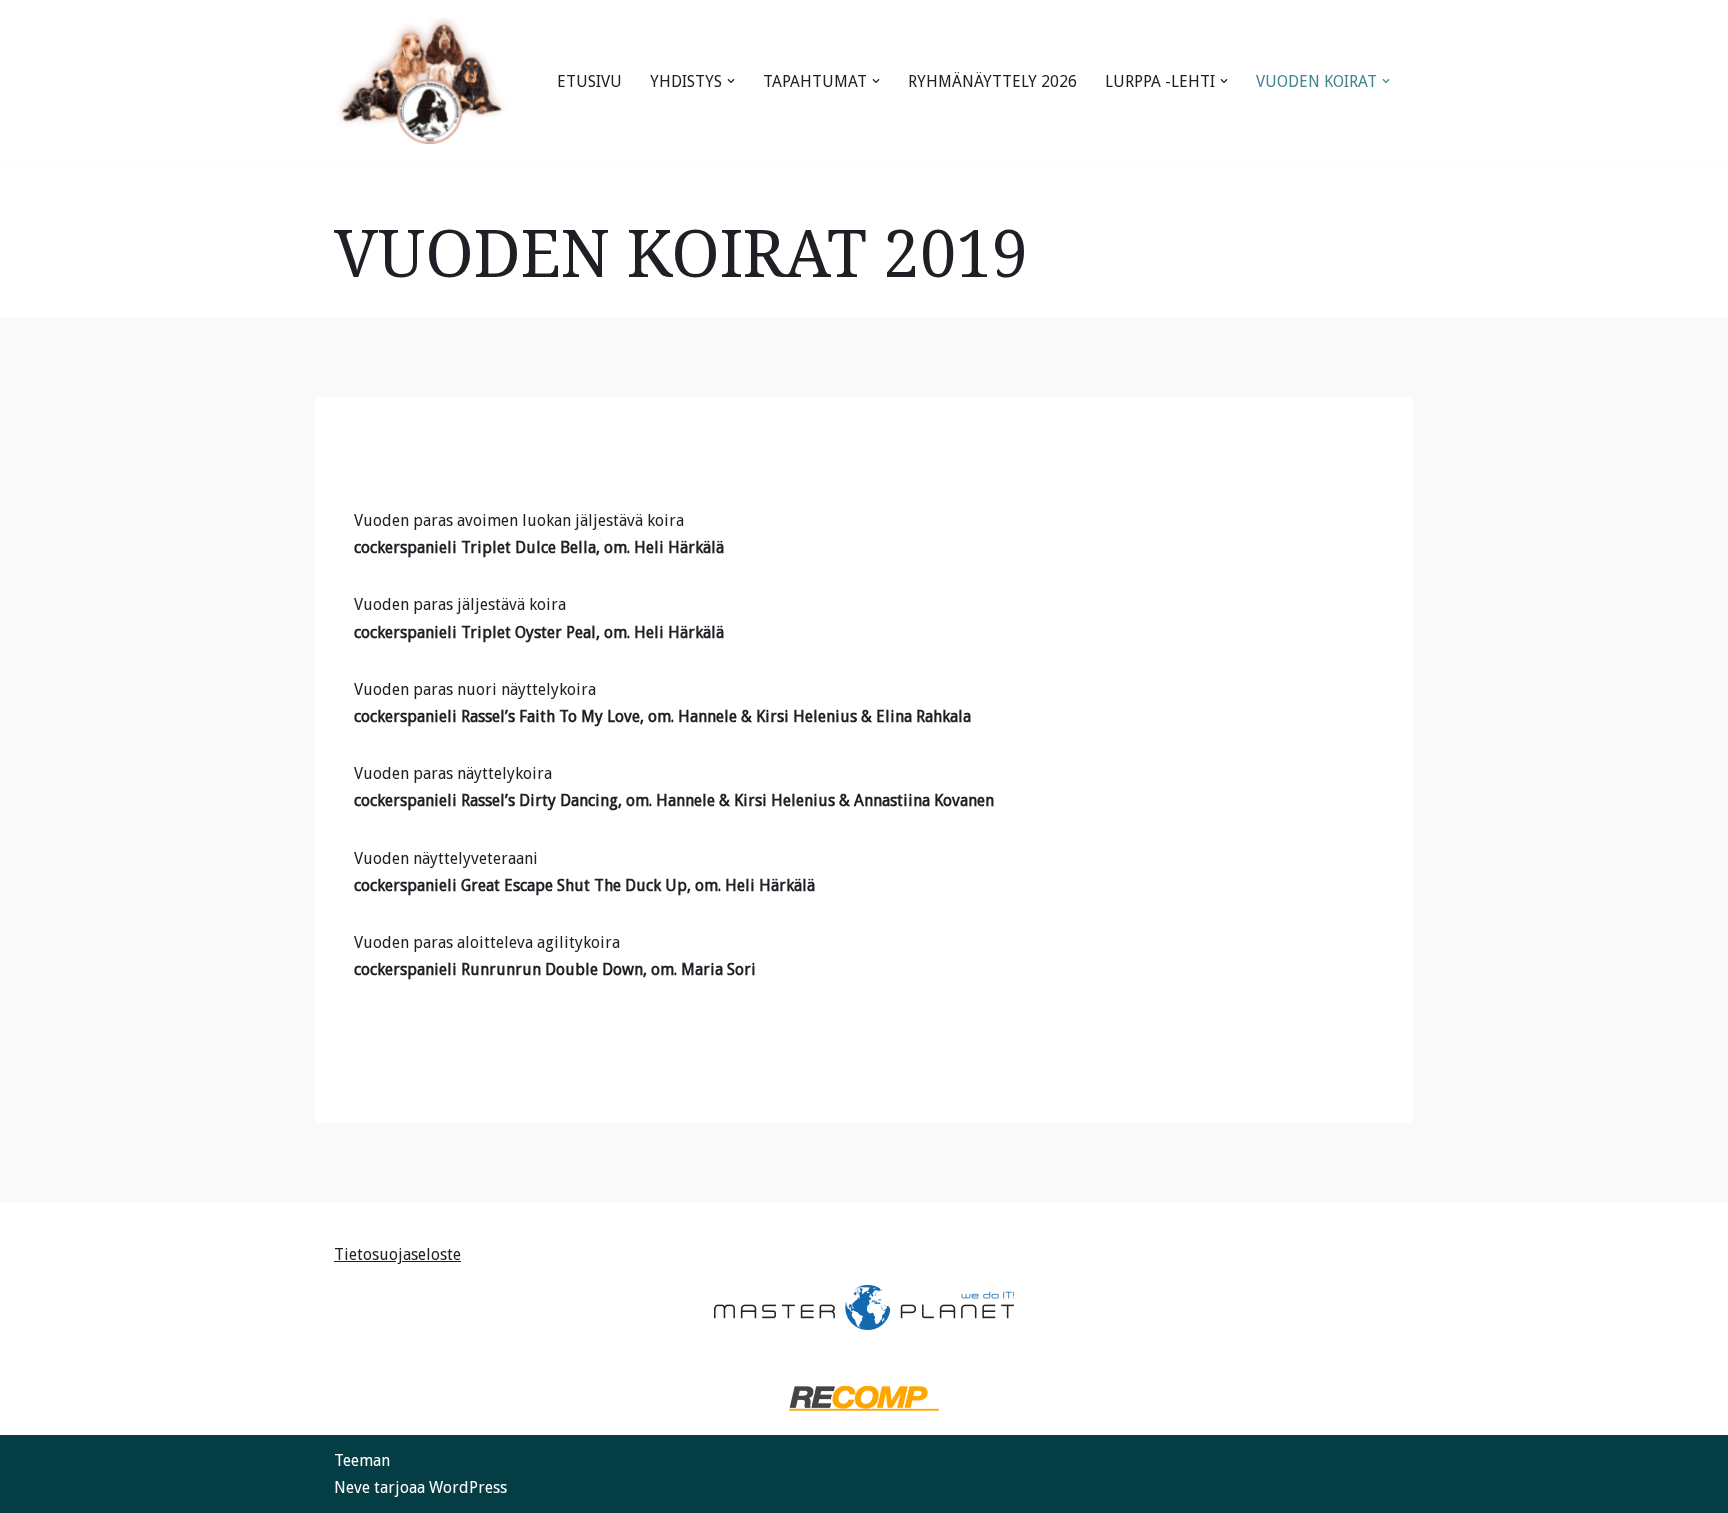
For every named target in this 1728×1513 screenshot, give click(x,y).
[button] (731, 81)
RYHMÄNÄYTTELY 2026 (992, 81)
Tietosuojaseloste (397, 1254)
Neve (352, 1487)
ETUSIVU (589, 81)
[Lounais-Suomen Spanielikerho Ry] (421, 81)
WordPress (468, 1487)
